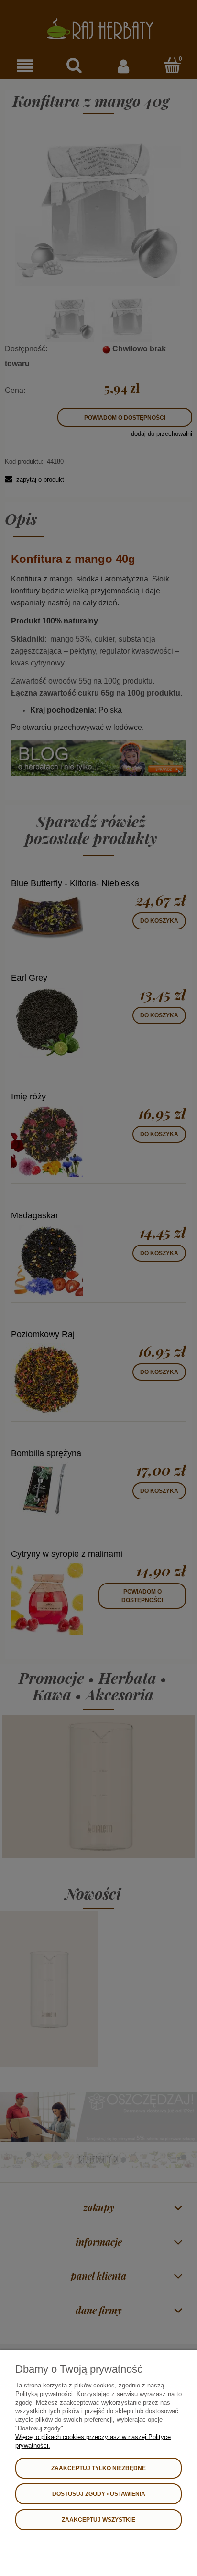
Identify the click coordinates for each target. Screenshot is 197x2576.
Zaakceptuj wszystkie (98, 2520)
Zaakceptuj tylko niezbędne (98, 2468)
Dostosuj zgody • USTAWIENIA (99, 2494)
